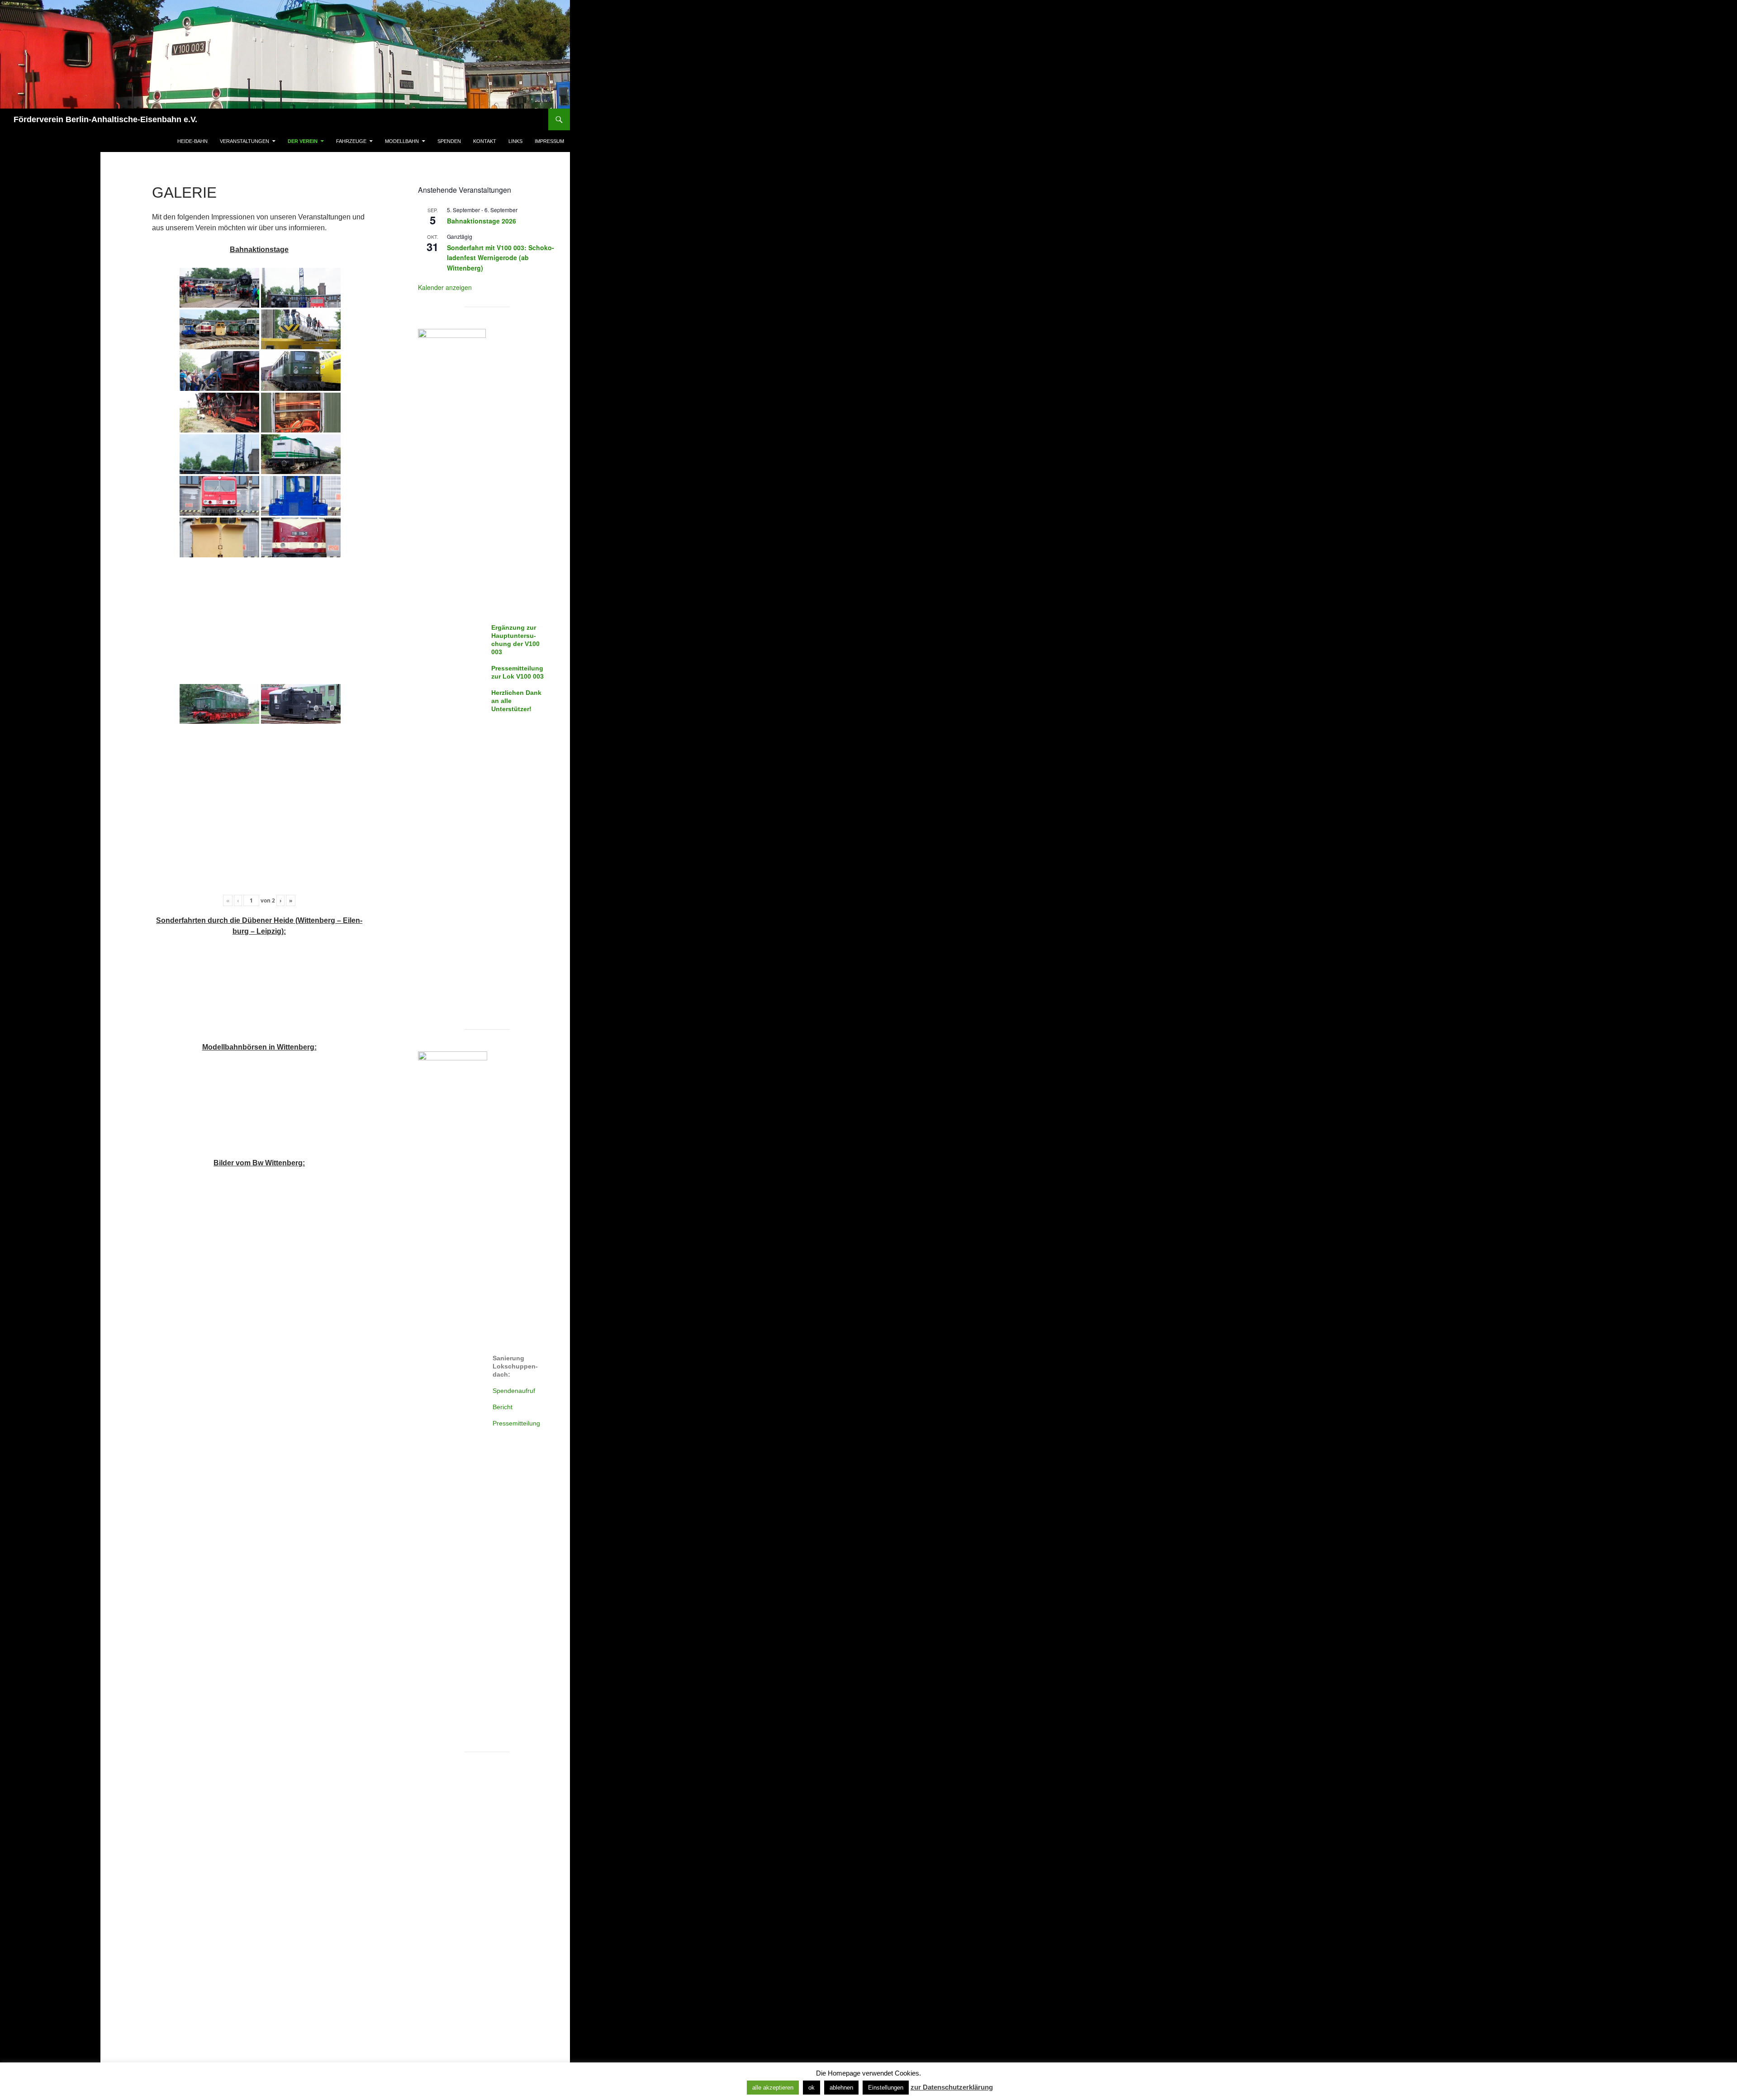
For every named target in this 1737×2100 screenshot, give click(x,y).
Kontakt (485, 141)
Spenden (449, 141)
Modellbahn (402, 141)
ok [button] (812, 2088)
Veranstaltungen (244, 141)
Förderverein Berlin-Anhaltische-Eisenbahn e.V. (105, 119)
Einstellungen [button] (886, 2088)
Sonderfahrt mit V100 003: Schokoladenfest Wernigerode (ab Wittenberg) (501, 258)
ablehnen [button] (841, 2088)
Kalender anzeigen (445, 287)
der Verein (303, 141)
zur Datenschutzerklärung (952, 2087)
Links (515, 141)
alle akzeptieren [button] (773, 2088)
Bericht (503, 1407)
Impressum (549, 141)
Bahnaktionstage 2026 (482, 221)
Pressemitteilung (516, 1423)
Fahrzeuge (351, 141)
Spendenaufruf (514, 1391)
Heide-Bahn (192, 141)
